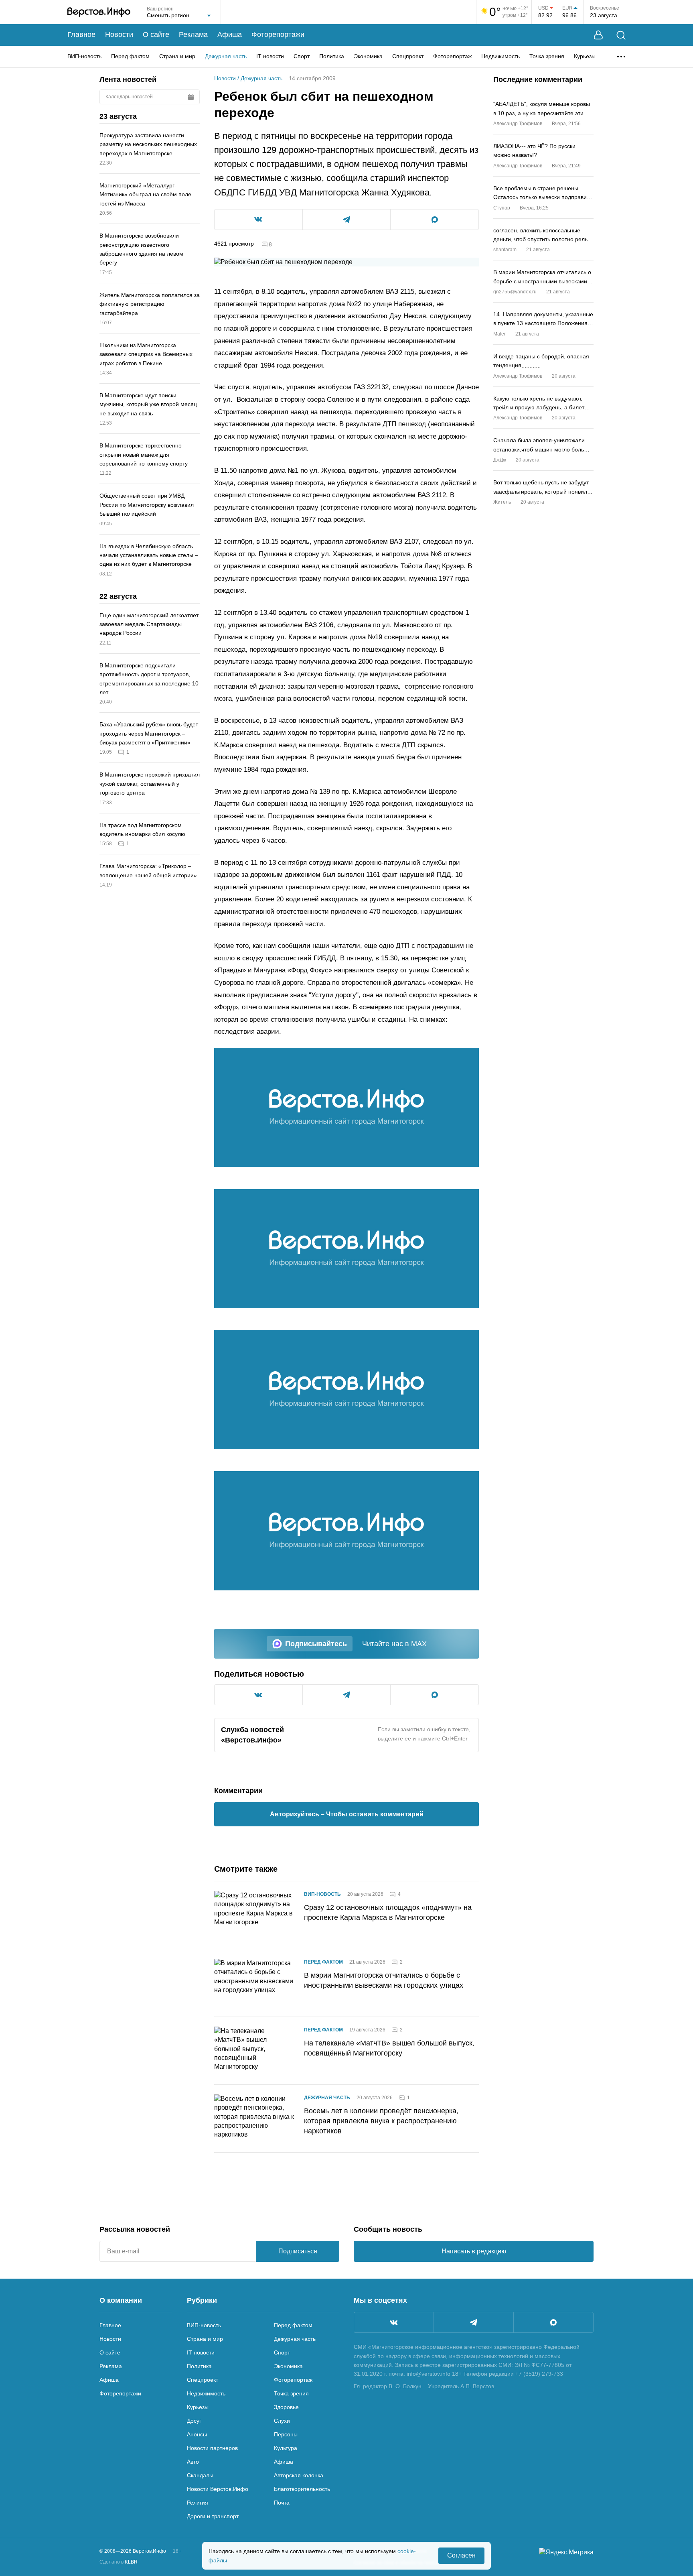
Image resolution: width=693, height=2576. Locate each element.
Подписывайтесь (316, 1644)
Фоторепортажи (278, 35)
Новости (119, 35)
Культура (286, 2448)
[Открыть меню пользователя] (598, 35)
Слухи (282, 2421)
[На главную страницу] (99, 12)
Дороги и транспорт (213, 2516)
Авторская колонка (299, 2475)
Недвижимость (500, 56)
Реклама (193, 35)
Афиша (230, 35)
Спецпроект (408, 56)
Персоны (286, 2434)
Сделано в (119, 2562)
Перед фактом (130, 56)
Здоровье (286, 2407)
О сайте (156, 35)
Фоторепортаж (452, 56)
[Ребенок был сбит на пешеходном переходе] (346, 1107)
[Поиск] (621, 35)
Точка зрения (547, 56)
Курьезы (585, 56)
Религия (198, 2503)
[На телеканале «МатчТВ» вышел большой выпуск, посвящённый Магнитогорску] (254, 2051)
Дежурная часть (226, 56)
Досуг (194, 2421)
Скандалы (200, 2475)
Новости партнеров (212, 2448)
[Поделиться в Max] (435, 220)
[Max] (553, 2322)
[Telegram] (474, 2322)
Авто (193, 2462)
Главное (81, 35)
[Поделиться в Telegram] (347, 220)
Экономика (368, 56)
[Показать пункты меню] (621, 57)
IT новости (270, 56)
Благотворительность (302, 2489)
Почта (282, 2503)
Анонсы (197, 2434)
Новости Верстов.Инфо (218, 2489)
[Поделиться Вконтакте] (258, 220)
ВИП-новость (84, 56)
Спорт (302, 56)
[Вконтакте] (394, 2322)
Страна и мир (177, 56)
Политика (332, 56)
